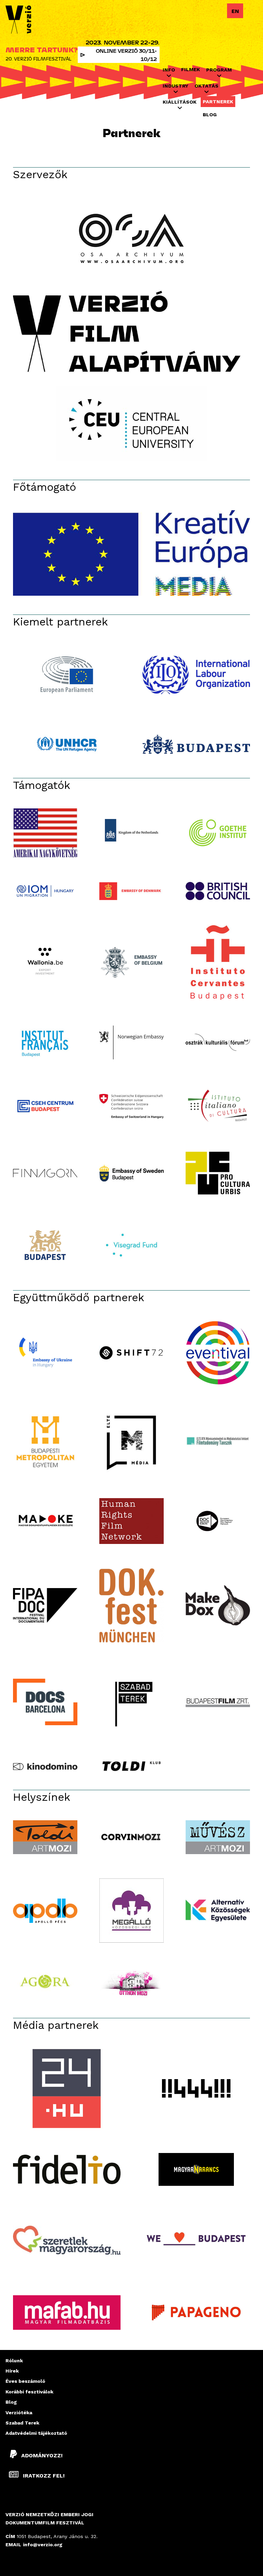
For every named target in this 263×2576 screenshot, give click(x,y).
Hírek (12, 2371)
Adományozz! (42, 2455)
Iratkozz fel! (43, 2476)
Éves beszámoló (25, 2381)
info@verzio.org (43, 2545)
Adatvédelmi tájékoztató (36, 2433)
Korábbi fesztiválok (29, 2392)
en (235, 11)
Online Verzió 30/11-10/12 (126, 55)
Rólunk (14, 2361)
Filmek (191, 69)
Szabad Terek (22, 2423)
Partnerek (218, 102)
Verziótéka (19, 2413)
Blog (210, 115)
